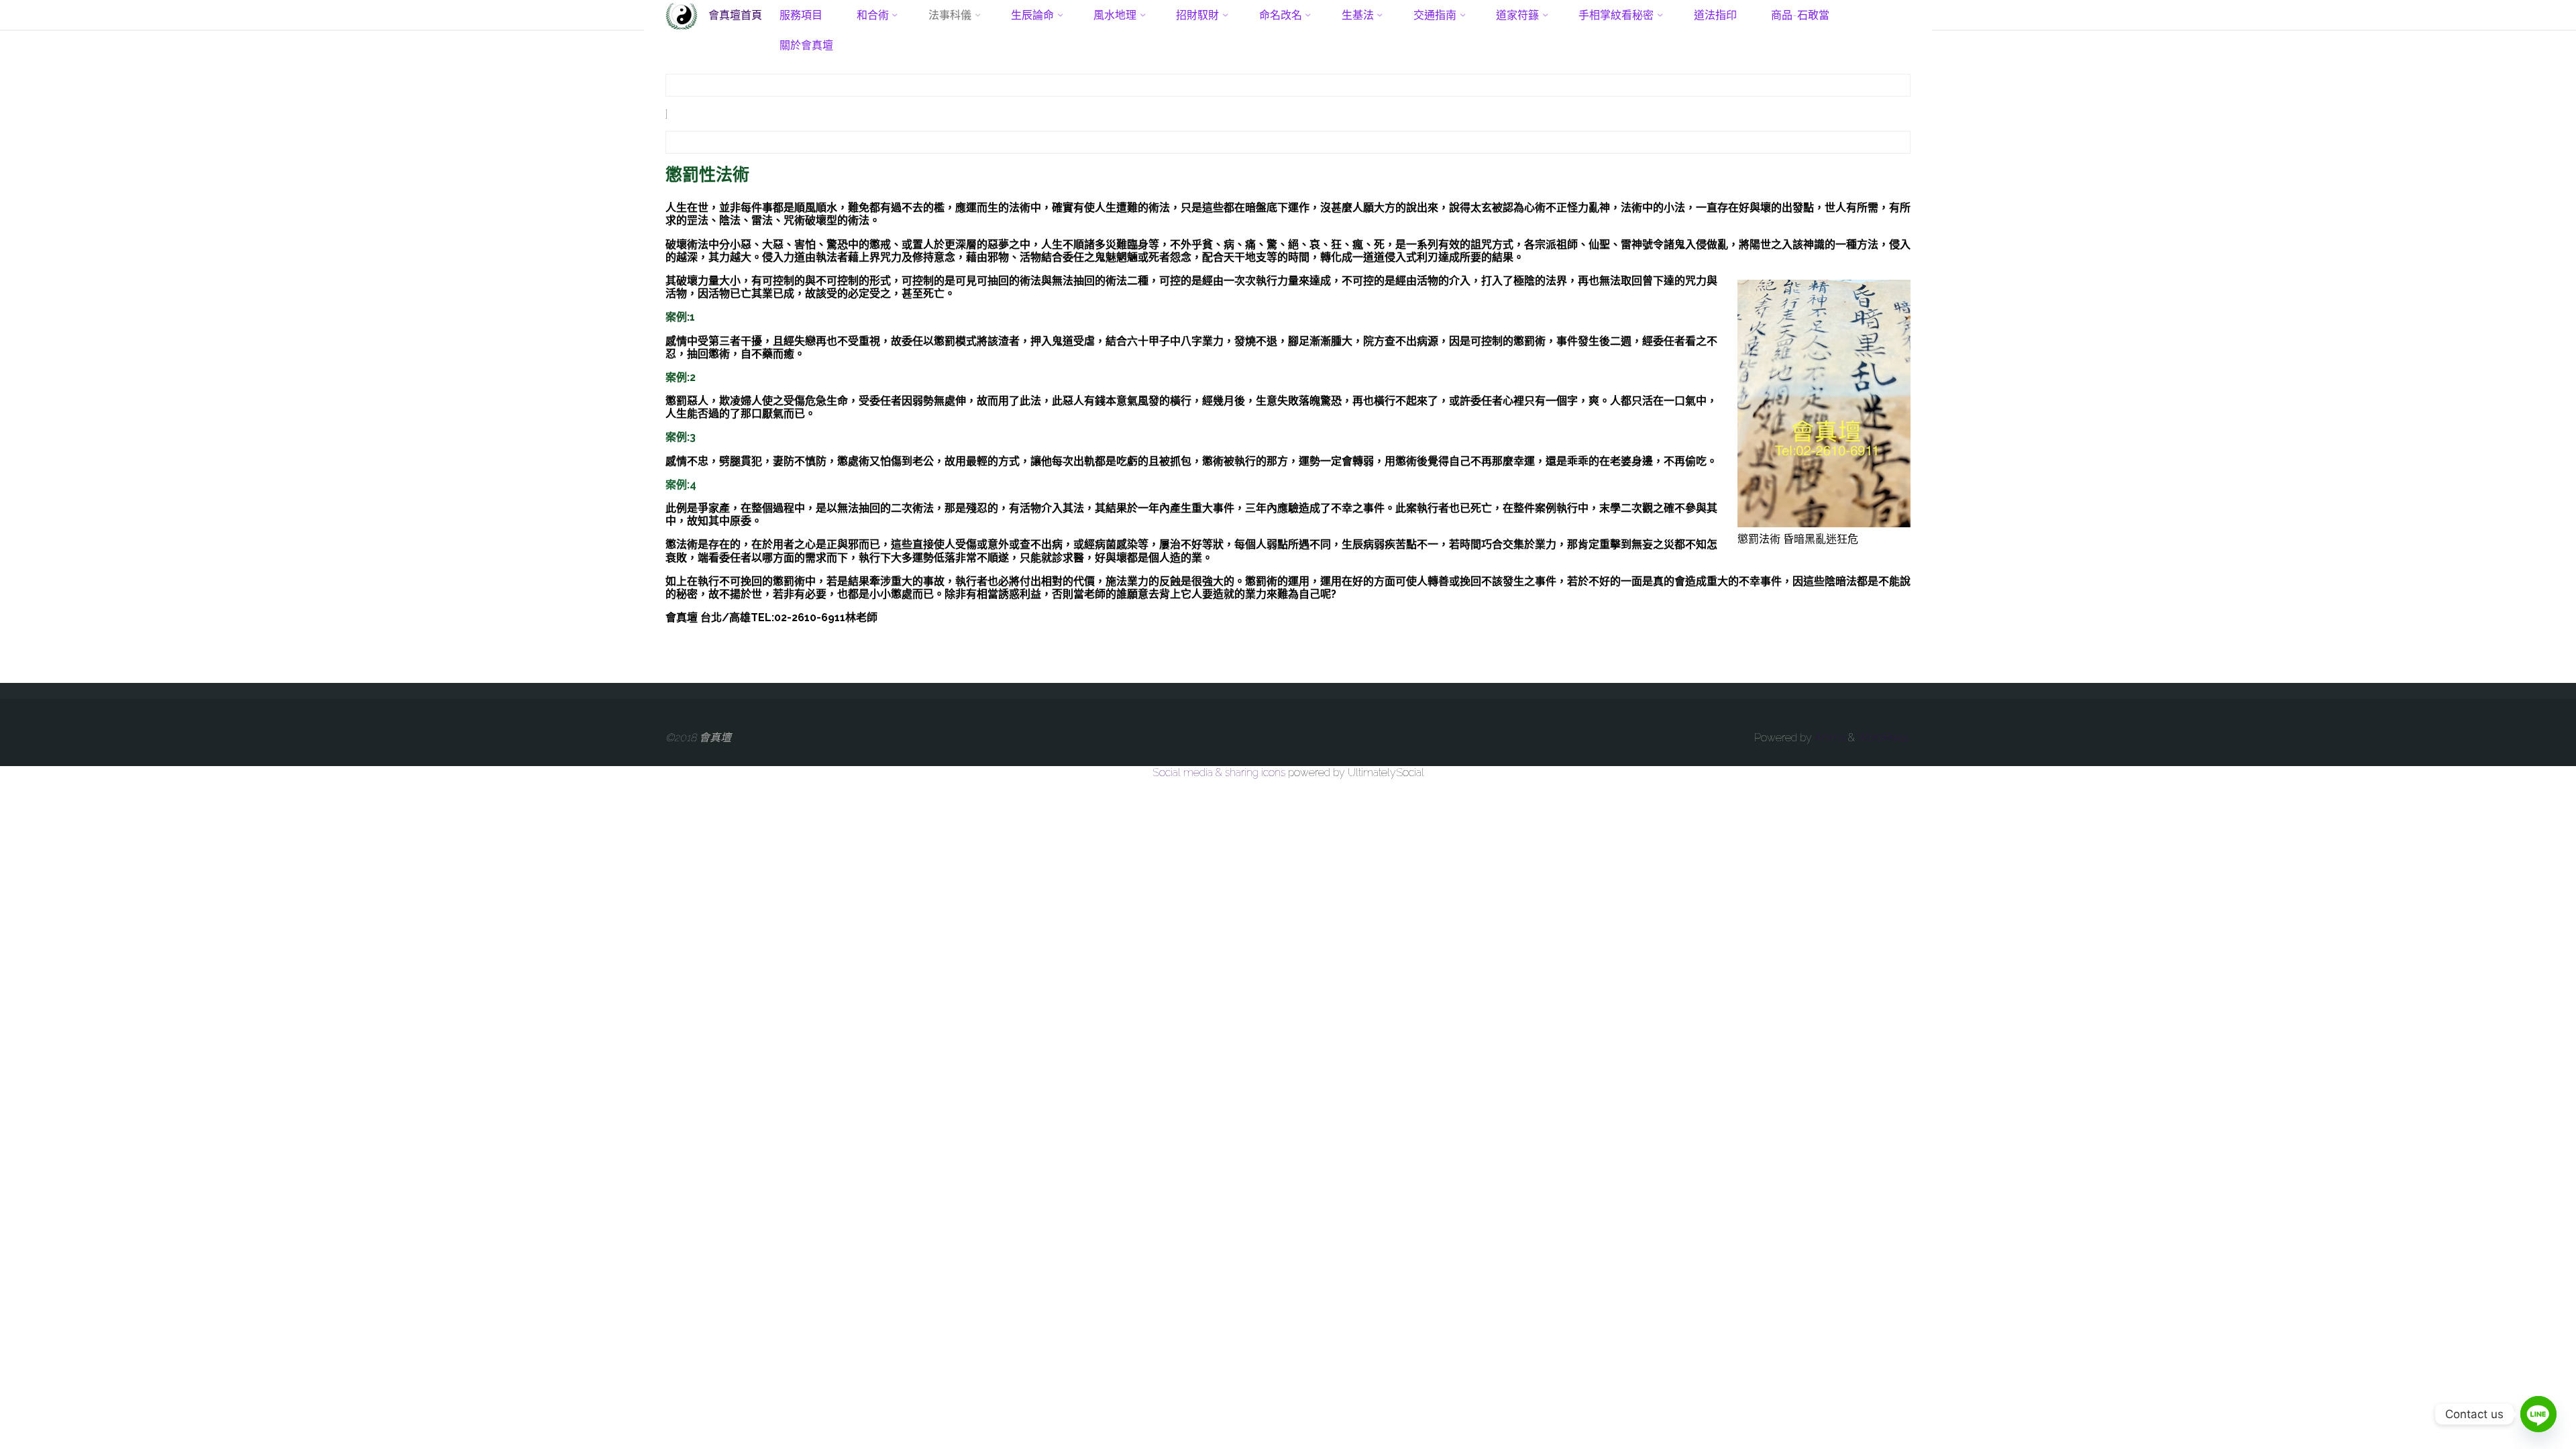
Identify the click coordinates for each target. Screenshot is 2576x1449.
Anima (1829, 738)
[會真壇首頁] (682, 15)
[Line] (2538, 1414)
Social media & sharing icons (1220, 772)
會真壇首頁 (735, 14)
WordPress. (1884, 738)
